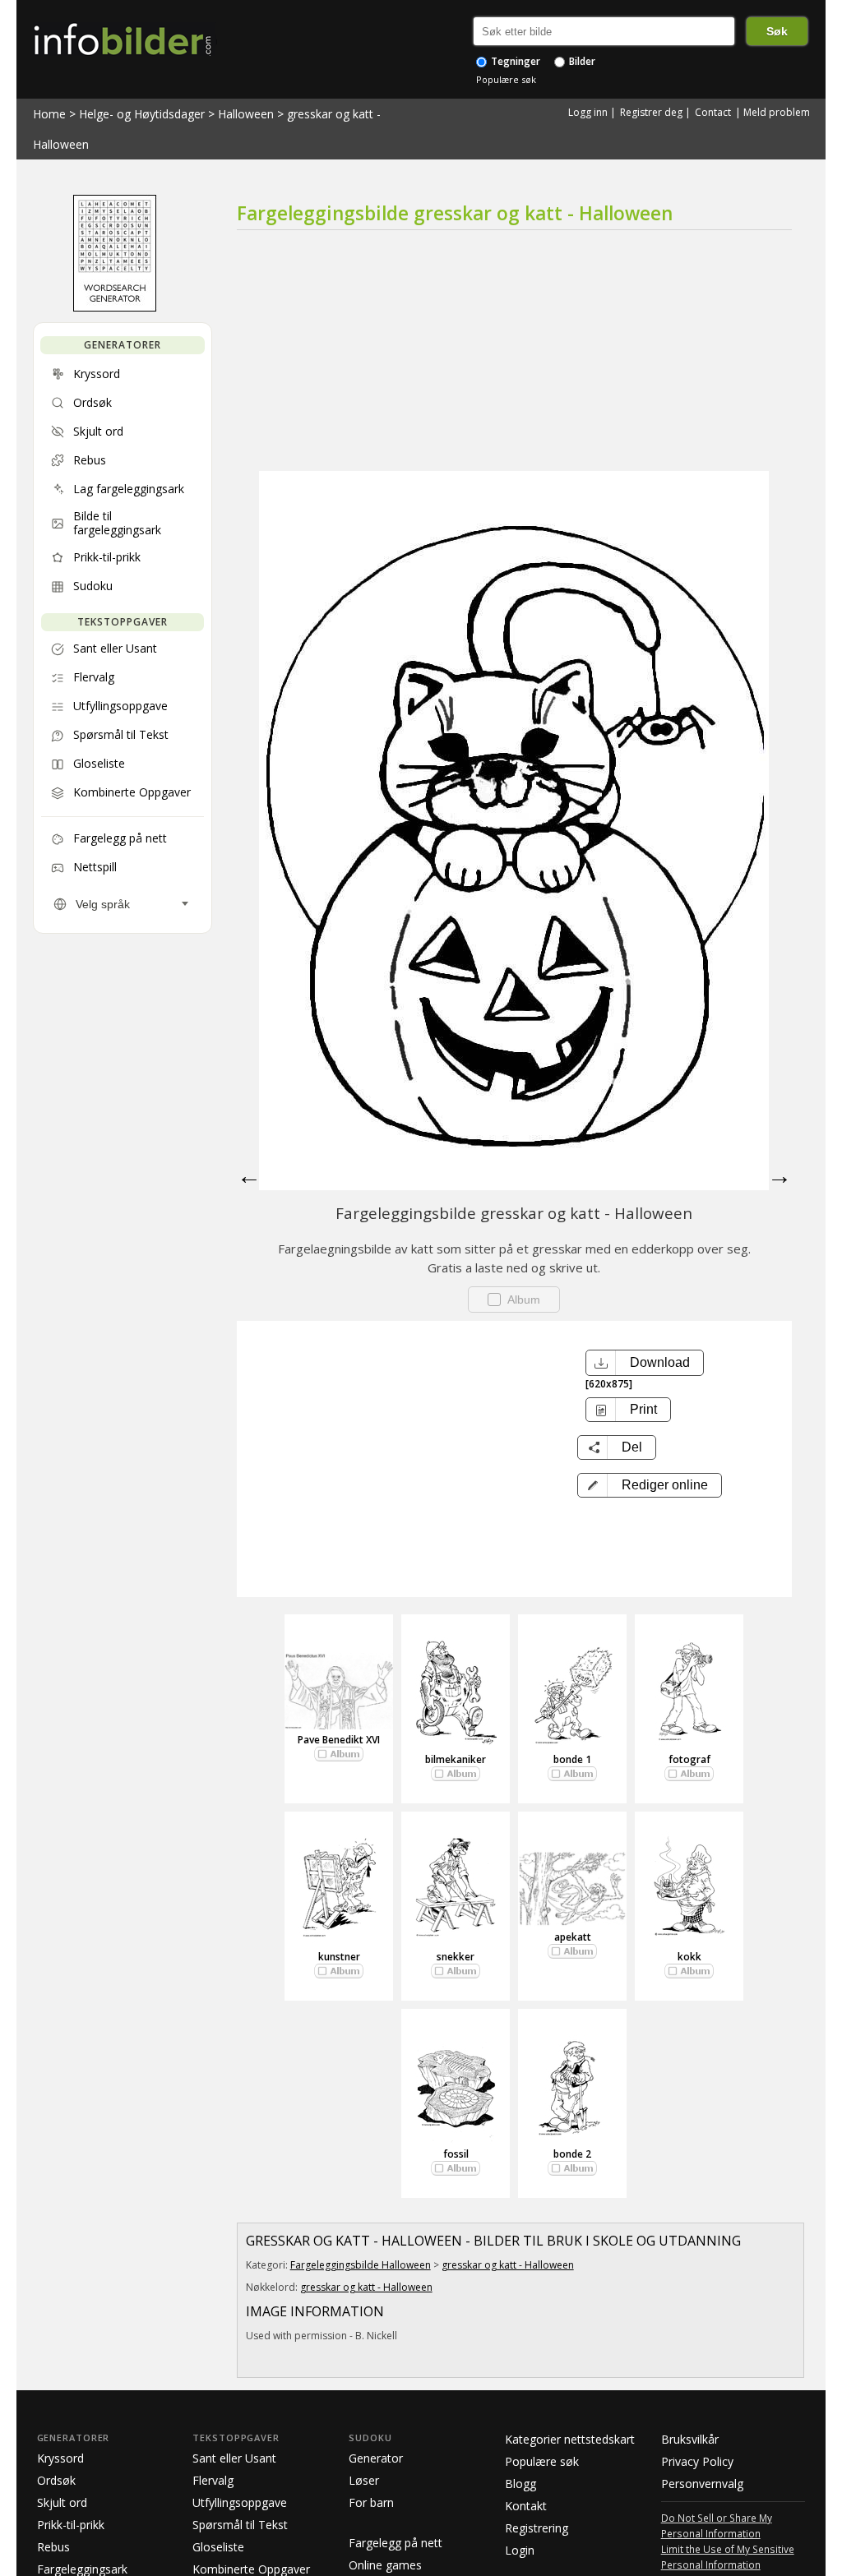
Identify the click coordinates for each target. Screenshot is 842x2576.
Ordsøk (56, 2480)
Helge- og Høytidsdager (142, 114)
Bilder (581, 61)
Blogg (520, 2484)
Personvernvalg (702, 2484)
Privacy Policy (697, 2461)
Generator (376, 2458)
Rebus (53, 2547)
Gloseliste (218, 2547)
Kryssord (60, 2458)
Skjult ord (62, 2502)
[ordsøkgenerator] (115, 307)
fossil (456, 2154)
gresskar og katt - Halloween (508, 2265)
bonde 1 (572, 1759)
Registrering (537, 2528)
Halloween (246, 114)
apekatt (573, 1937)
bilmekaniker (456, 1759)
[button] (650, 1485)
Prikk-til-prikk (71, 2525)
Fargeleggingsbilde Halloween (361, 2265)
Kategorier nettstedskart (570, 2439)
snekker (456, 1957)
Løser (364, 2480)
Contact (713, 112)
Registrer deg (651, 112)
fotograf (689, 1759)
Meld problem (777, 112)
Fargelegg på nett (396, 2543)
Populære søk (506, 79)
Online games (385, 2565)
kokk (689, 1957)
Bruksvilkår (690, 2439)
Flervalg (213, 2480)
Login (520, 2550)
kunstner (339, 1957)
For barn (371, 2502)
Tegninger (514, 61)
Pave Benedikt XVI (339, 1740)
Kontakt (526, 2506)
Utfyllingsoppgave (240, 2502)
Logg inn (588, 112)
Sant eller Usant (234, 2458)
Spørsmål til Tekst (240, 2525)
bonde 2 (572, 2154)
